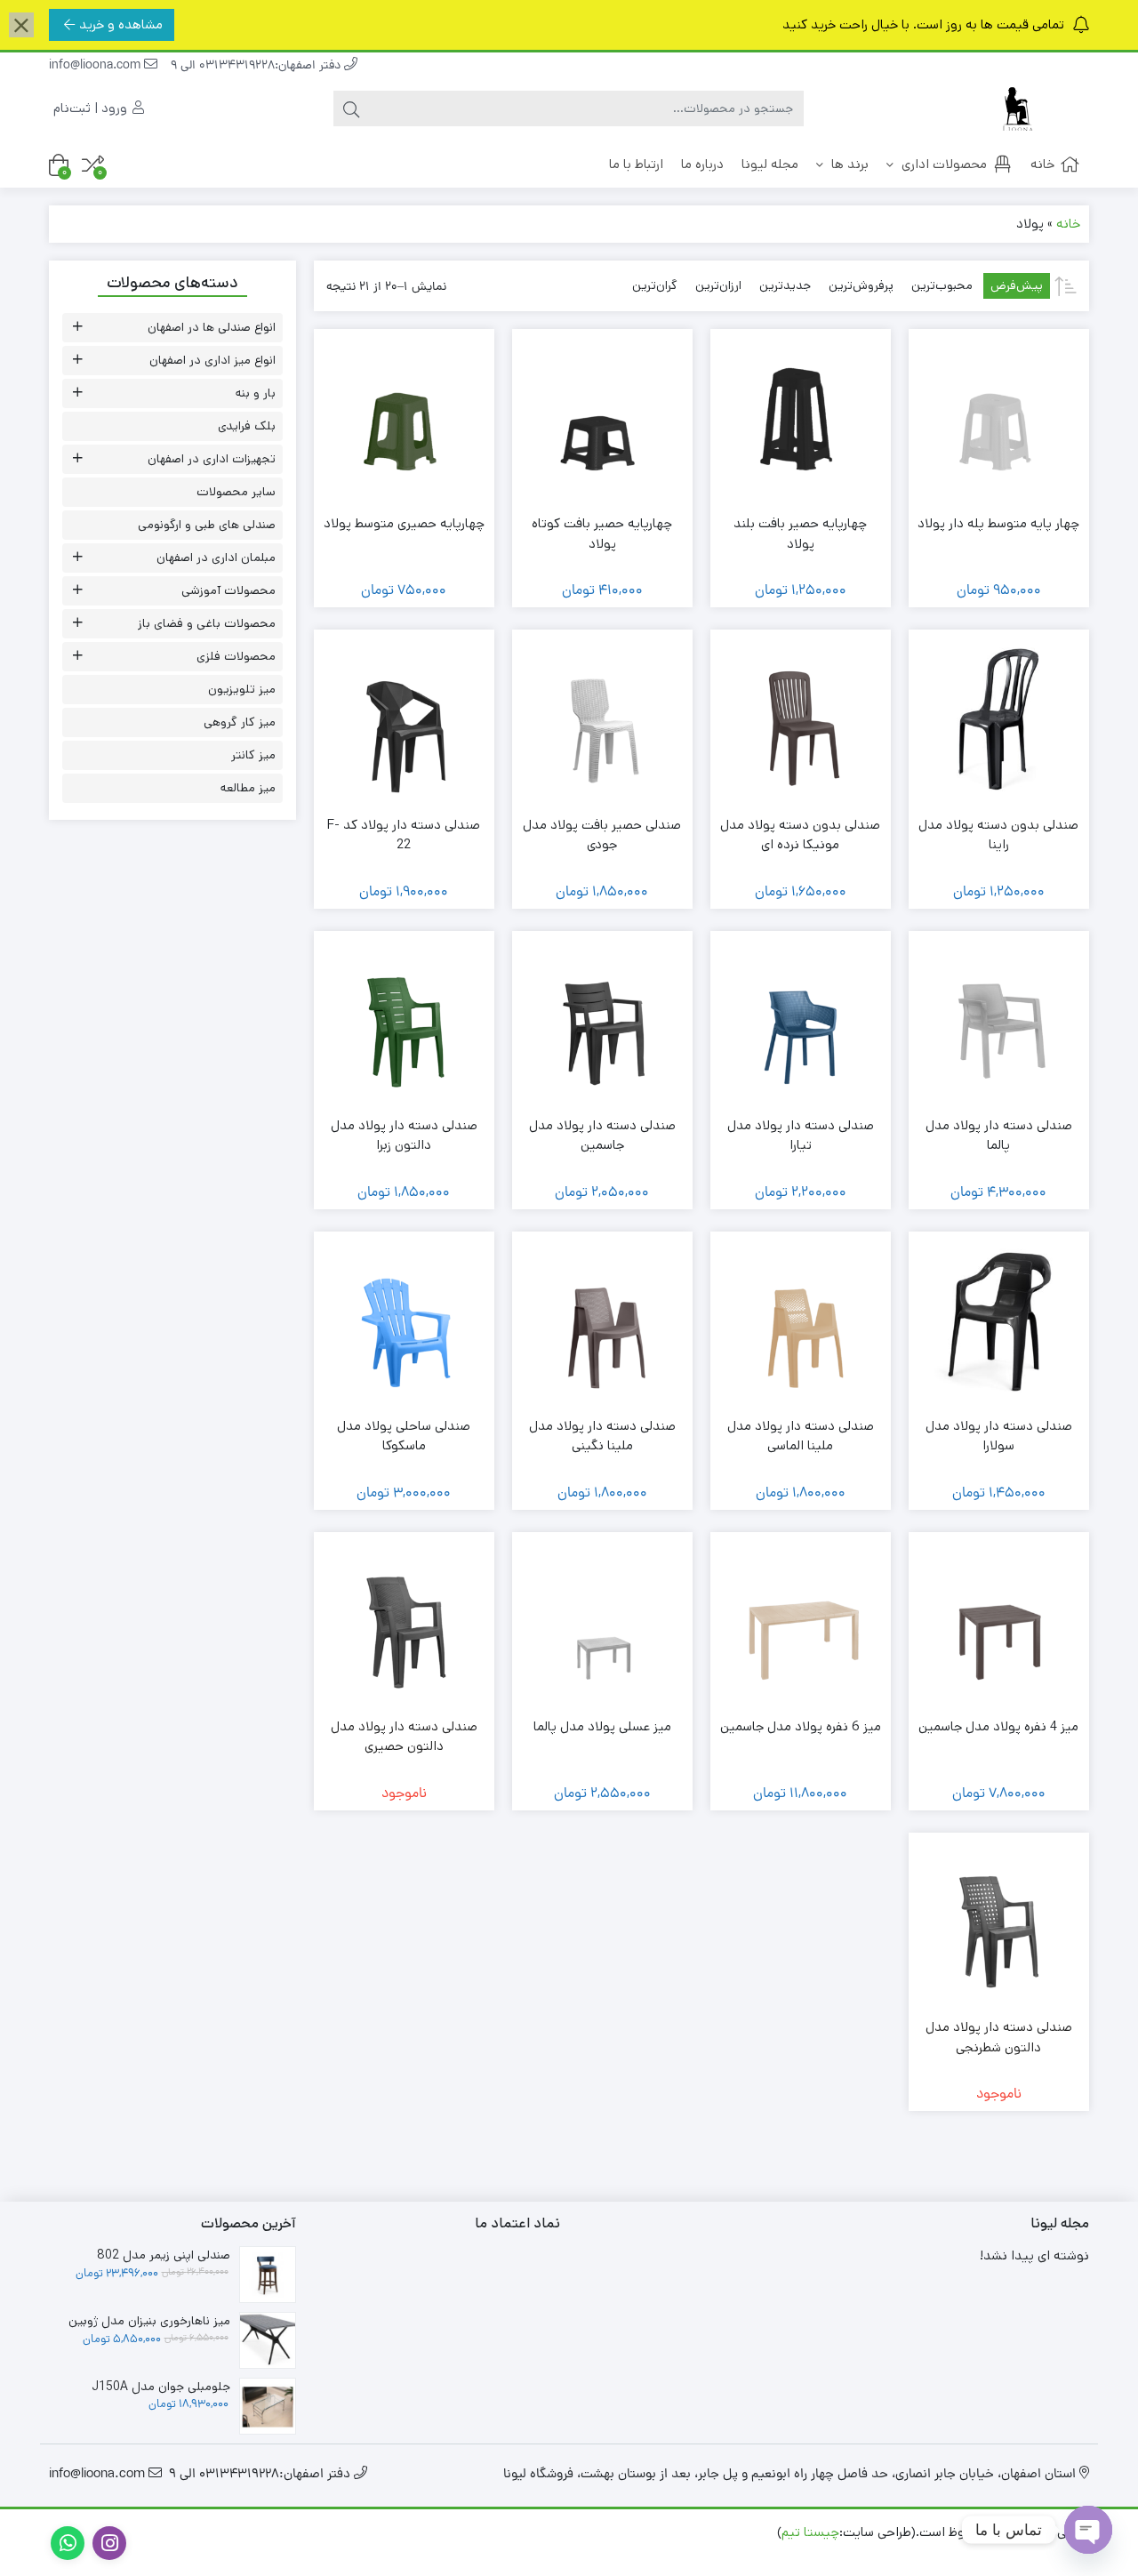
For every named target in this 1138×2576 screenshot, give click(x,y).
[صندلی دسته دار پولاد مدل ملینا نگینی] (602, 1322)
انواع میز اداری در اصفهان (212, 360)
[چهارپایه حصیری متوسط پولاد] (404, 419)
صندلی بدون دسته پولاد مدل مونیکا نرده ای (800, 835)
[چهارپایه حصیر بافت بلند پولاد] (801, 419)
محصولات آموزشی (228, 590)
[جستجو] (351, 108)
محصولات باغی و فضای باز (207, 623)
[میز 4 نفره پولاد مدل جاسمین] (999, 1622)
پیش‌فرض (1017, 285)
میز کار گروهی (240, 722)
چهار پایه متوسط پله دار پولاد (998, 523)
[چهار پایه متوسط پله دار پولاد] (999, 419)
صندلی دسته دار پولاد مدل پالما (999, 1136)
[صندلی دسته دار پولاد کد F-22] (404, 720)
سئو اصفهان (910, 2552)
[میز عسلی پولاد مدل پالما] (602, 1622)
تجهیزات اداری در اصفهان (212, 459)
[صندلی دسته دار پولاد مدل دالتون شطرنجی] (999, 1923)
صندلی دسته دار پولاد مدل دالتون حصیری (404, 1737)
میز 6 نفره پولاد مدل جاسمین (801, 1726)
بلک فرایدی (247, 426)
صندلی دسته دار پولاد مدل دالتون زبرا (404, 1136)
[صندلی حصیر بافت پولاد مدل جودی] (602, 720)
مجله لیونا (770, 164)
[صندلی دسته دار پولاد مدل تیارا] (801, 1021)
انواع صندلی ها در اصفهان (212, 327)
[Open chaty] (1088, 2530)
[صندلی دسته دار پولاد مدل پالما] (999, 1021)
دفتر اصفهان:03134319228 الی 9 (257, 66)
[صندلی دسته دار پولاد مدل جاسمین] (602, 1021)
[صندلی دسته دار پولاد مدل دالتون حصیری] (404, 1622)
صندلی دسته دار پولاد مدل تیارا (801, 1136)
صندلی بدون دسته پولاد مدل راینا (998, 835)
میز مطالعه (248, 788)
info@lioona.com (96, 66)
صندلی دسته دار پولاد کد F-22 (404, 835)
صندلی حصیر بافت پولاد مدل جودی (602, 835)
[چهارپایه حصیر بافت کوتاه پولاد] (602, 419)
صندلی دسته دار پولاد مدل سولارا (999, 1436)
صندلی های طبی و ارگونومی (207, 525)
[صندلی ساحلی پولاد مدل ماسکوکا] (404, 1322)
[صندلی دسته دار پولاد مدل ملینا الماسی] (801, 1322)
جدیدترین (785, 285)
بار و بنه (256, 393)
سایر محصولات (236, 492)
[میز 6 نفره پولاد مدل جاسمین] (801, 1622)
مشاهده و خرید (121, 24)
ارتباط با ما (636, 164)
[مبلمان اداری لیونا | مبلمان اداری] (1018, 109)
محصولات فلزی (236, 656)
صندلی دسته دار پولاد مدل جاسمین (602, 1136)
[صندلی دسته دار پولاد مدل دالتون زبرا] (404, 1021)
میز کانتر (253, 755)
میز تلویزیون (242, 689)
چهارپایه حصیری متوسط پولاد (404, 523)
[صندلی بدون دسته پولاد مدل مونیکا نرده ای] (801, 720)
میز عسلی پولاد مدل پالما (602, 1726)
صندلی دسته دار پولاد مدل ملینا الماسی (801, 1436)
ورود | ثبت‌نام (92, 108)
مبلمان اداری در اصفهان (216, 558)
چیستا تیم (810, 2532)
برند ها (848, 164)
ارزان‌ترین (718, 285)
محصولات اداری (942, 164)
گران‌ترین (655, 285)
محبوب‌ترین (942, 285)
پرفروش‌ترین (861, 285)
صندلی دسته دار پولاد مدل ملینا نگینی (602, 1436)
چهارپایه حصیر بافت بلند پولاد (800, 534)
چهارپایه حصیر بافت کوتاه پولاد (602, 534)
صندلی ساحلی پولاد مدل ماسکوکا (404, 1436)
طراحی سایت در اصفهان (1021, 2552)
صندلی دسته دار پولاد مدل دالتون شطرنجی (999, 2037)
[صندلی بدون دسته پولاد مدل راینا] (999, 720)
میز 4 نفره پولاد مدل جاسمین (998, 1726)
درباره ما (702, 164)
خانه (1042, 164)
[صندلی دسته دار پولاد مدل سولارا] (999, 1322)
